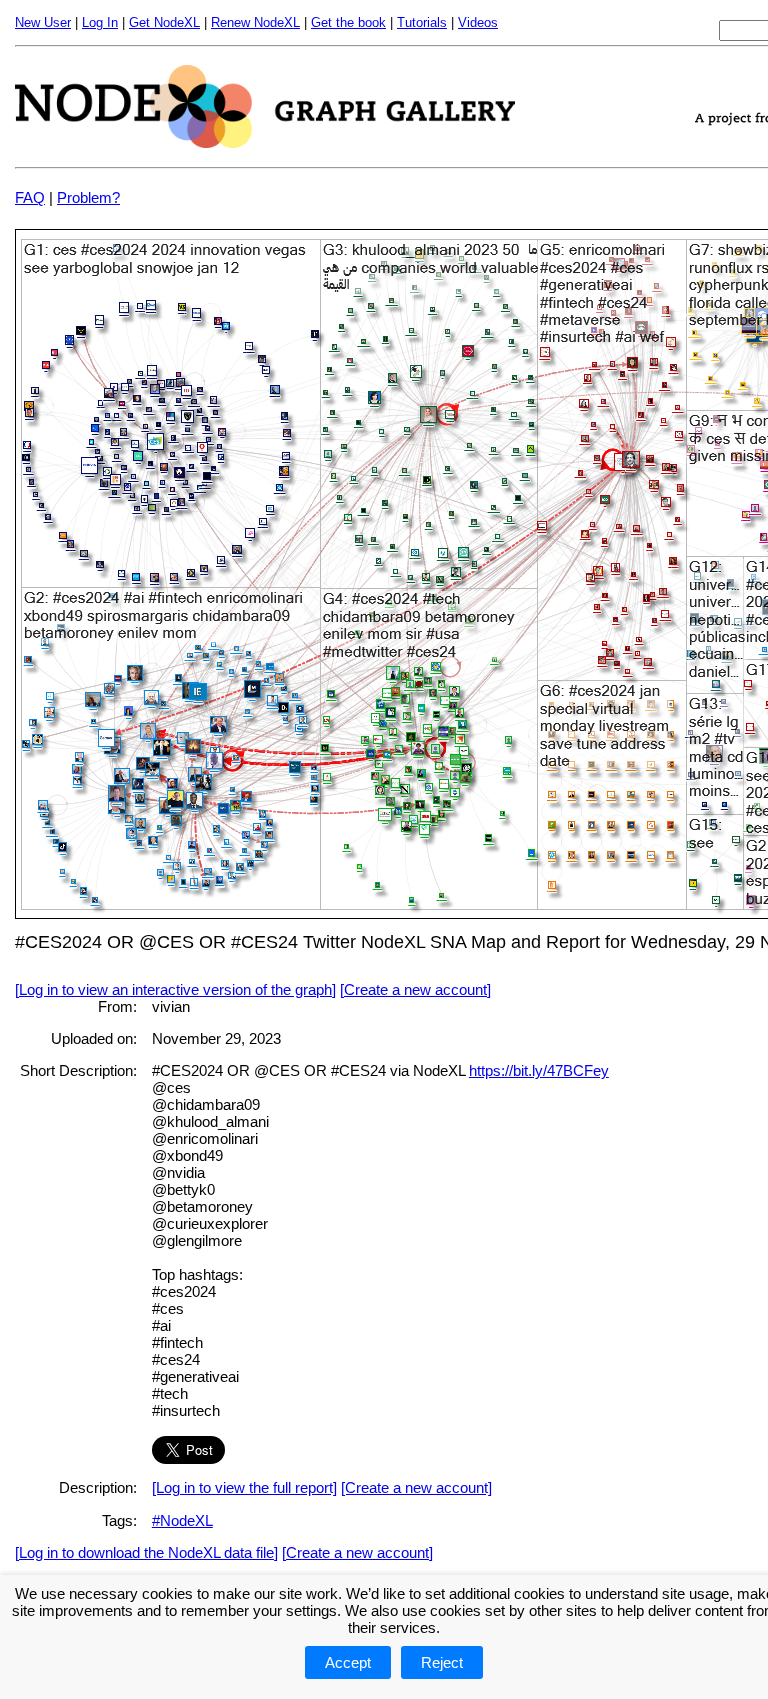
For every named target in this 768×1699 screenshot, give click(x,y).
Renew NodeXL (255, 22)
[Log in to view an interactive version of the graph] (175, 989)
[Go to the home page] (265, 142)
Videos (478, 22)
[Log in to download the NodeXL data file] (146, 1552)
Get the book (348, 22)
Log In (100, 22)
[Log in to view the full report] (244, 1487)
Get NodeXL (164, 22)
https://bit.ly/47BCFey (539, 1070)
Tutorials (422, 22)
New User (43, 22)
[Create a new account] (415, 989)
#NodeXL (182, 1520)
